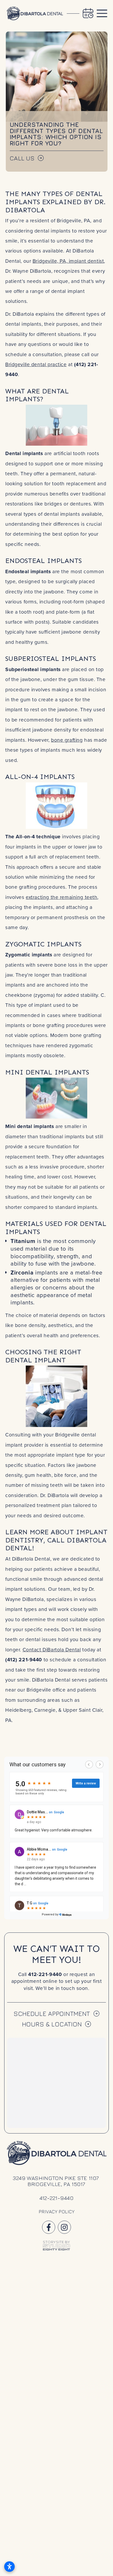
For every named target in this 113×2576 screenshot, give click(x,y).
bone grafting (67, 740)
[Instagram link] (64, 2227)
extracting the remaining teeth (61, 897)
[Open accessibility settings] (9, 2567)
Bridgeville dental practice (36, 364)
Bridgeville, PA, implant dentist (68, 261)
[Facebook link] (49, 2227)
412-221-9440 (45, 1974)
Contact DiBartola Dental (52, 1649)
